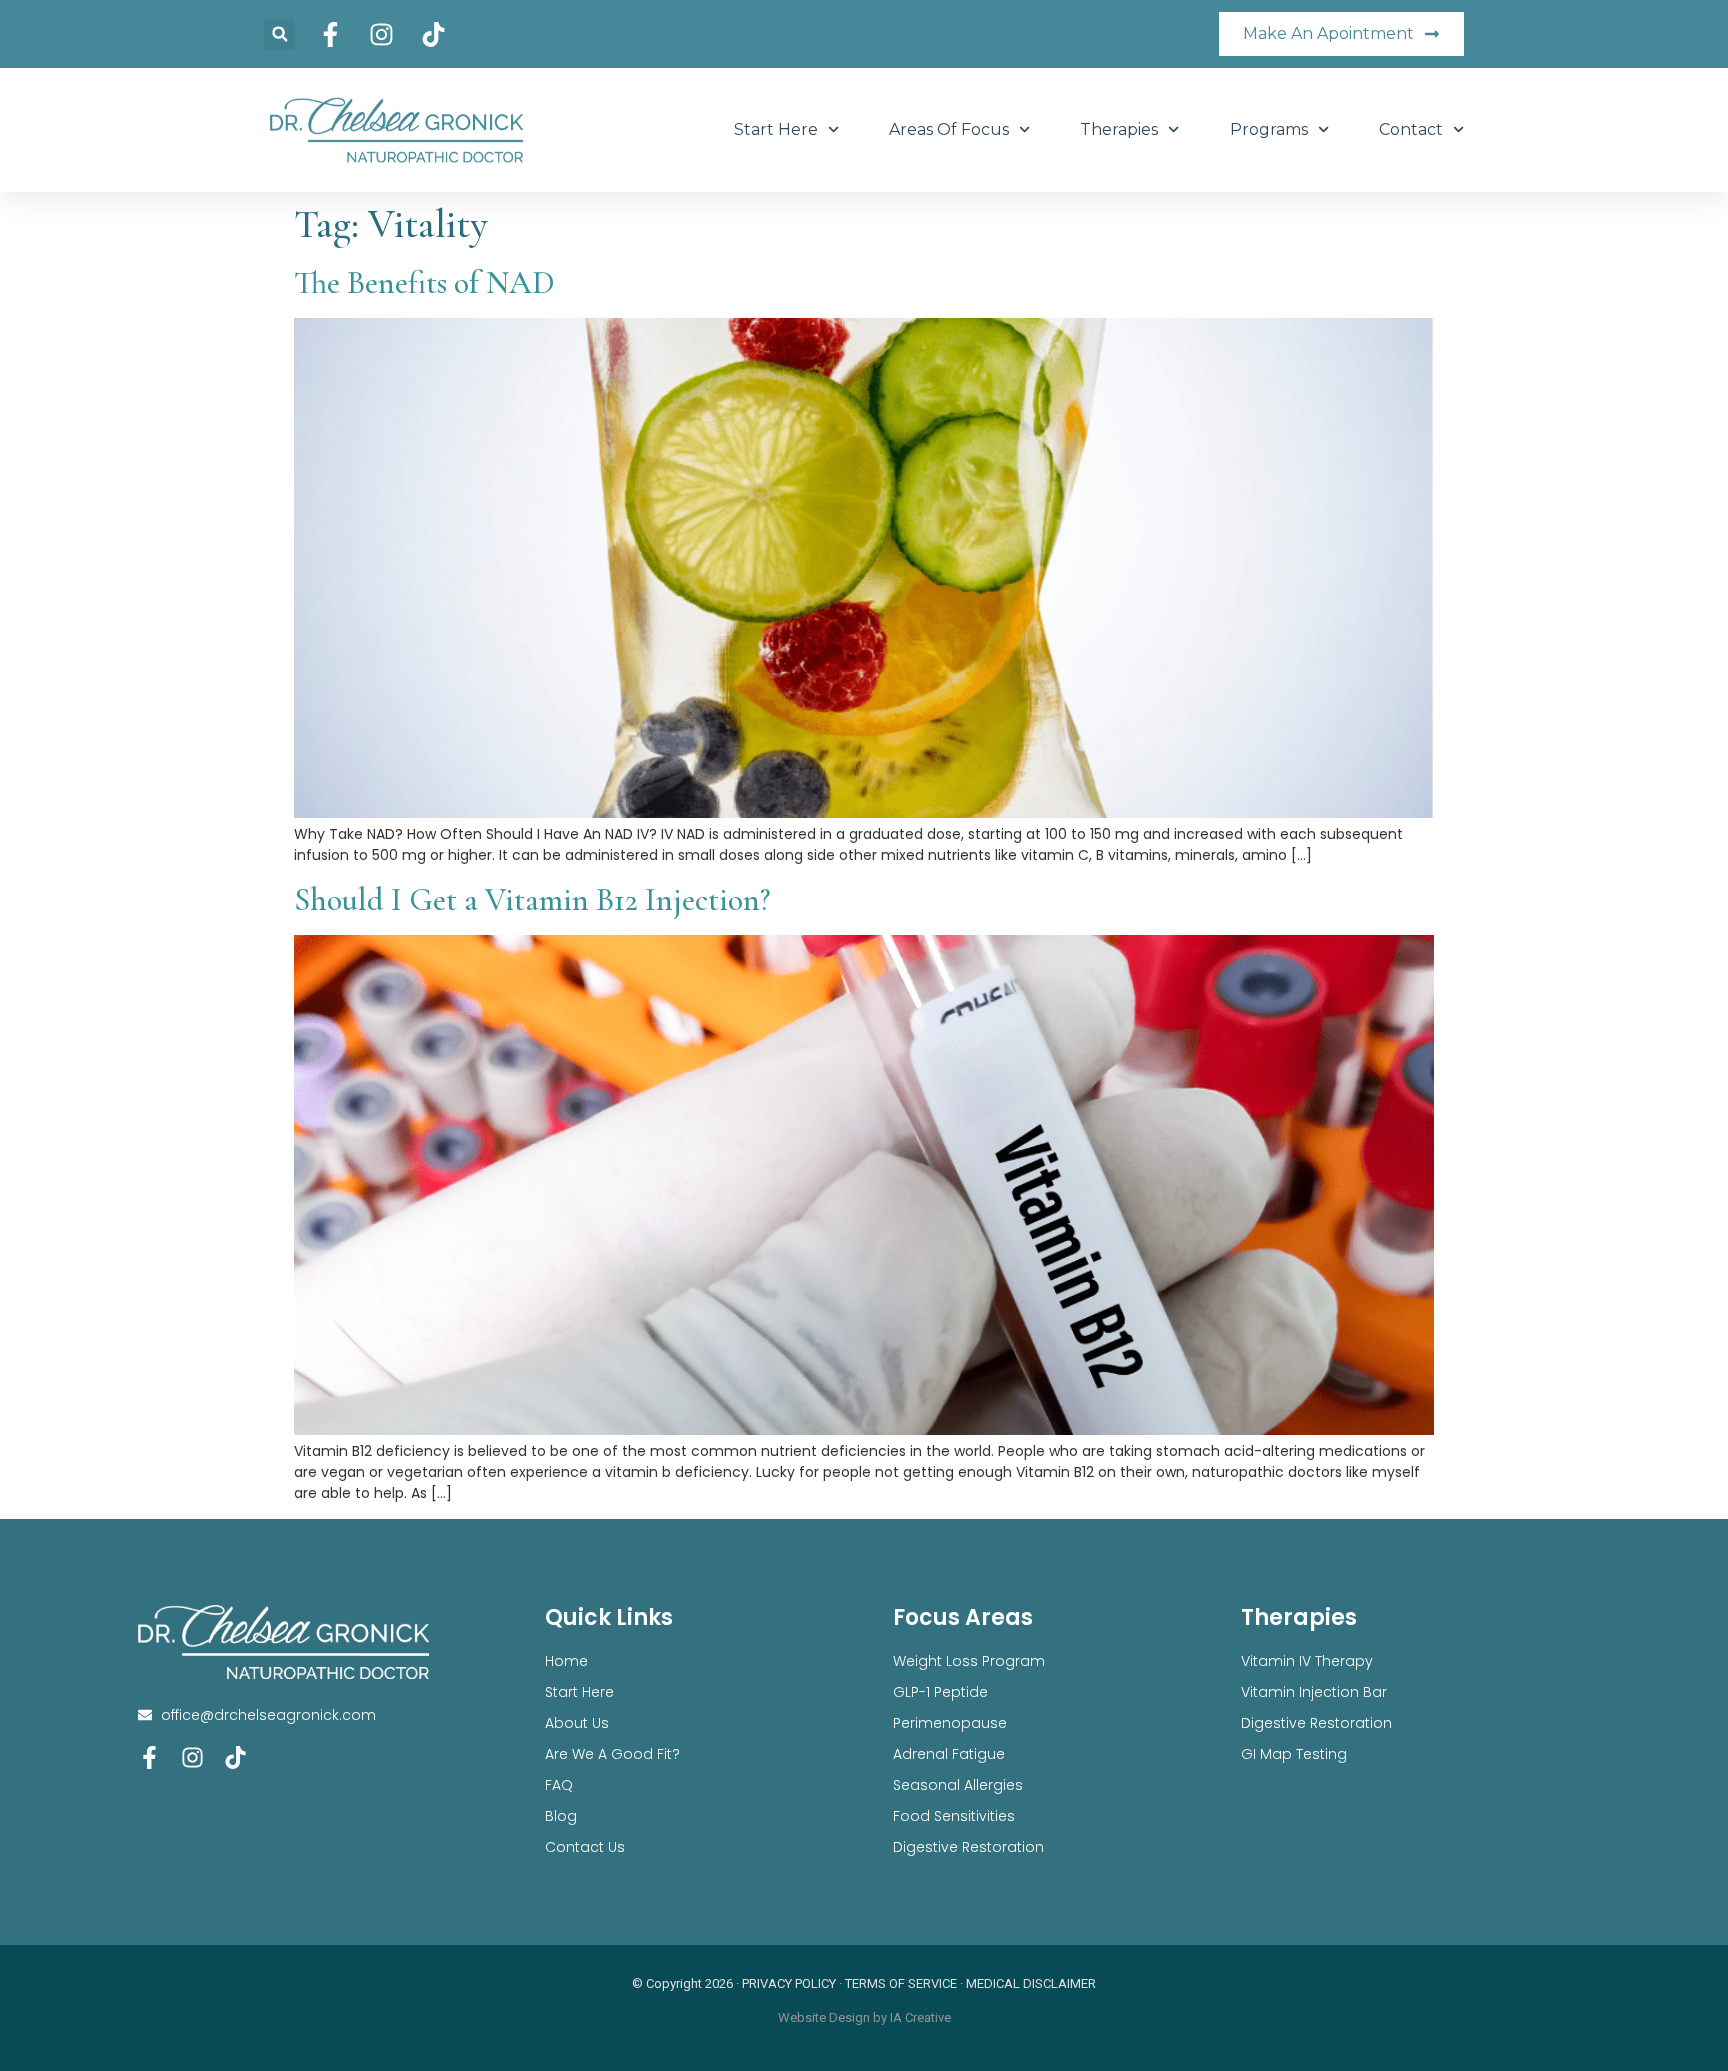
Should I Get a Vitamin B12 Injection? (532, 899)
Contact (1411, 129)
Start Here (776, 129)
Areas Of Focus (949, 129)
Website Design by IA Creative (864, 2017)
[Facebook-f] (149, 1757)
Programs (1269, 129)
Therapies (1119, 129)
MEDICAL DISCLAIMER (1031, 1983)
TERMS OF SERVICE (901, 1983)
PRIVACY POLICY (789, 1983)
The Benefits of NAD (424, 282)
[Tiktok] (235, 1757)
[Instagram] (192, 1757)
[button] (279, 34)
